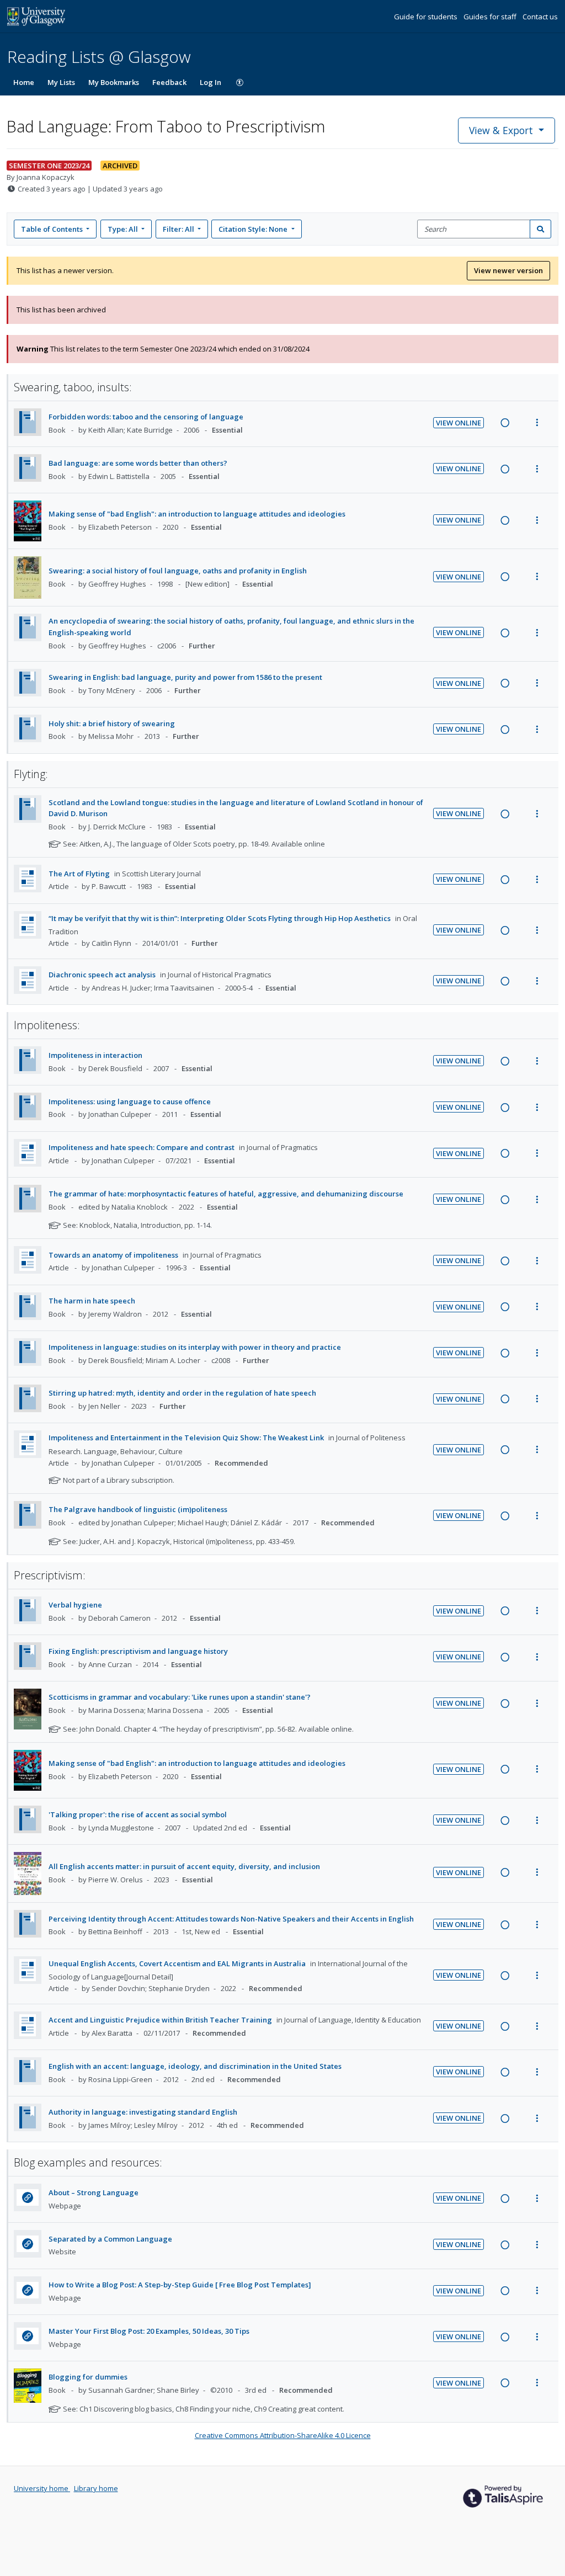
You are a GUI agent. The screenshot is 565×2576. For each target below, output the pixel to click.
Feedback (169, 82)
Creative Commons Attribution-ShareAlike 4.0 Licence (283, 2435)
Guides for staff (491, 17)
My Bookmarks (114, 82)
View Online (459, 423)
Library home (96, 2488)
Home (24, 82)
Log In (210, 82)
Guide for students (427, 17)
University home (42, 2488)
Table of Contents (52, 229)
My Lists (61, 82)
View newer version (508, 270)
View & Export (501, 130)
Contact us (540, 17)
